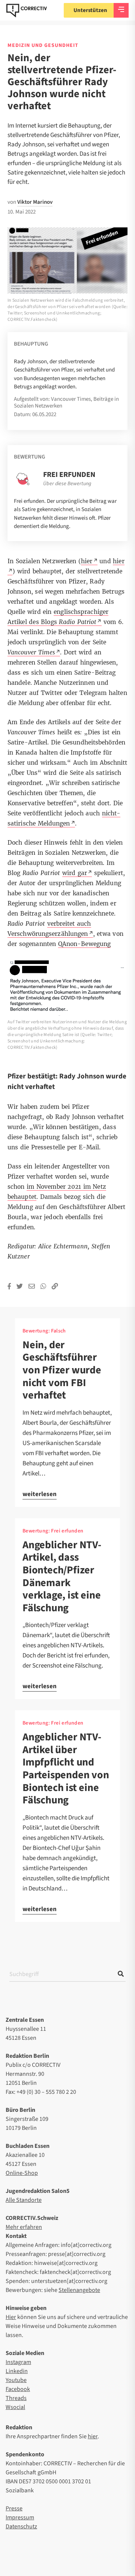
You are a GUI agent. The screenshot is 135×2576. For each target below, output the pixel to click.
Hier (11, 2317)
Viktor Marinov (35, 202)
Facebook (18, 2389)
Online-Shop (22, 2173)
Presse (14, 2508)
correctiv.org (27, 11)
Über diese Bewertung (67, 484)
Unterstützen (90, 10)
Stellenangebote (79, 2290)
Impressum (20, 2517)
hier (93, 2436)
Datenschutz (21, 2526)
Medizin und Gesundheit (43, 45)
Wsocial (15, 2407)
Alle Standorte (24, 2200)
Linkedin (17, 2371)
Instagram (18, 2362)
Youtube (16, 2380)
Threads (16, 2398)
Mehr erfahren (24, 2227)
